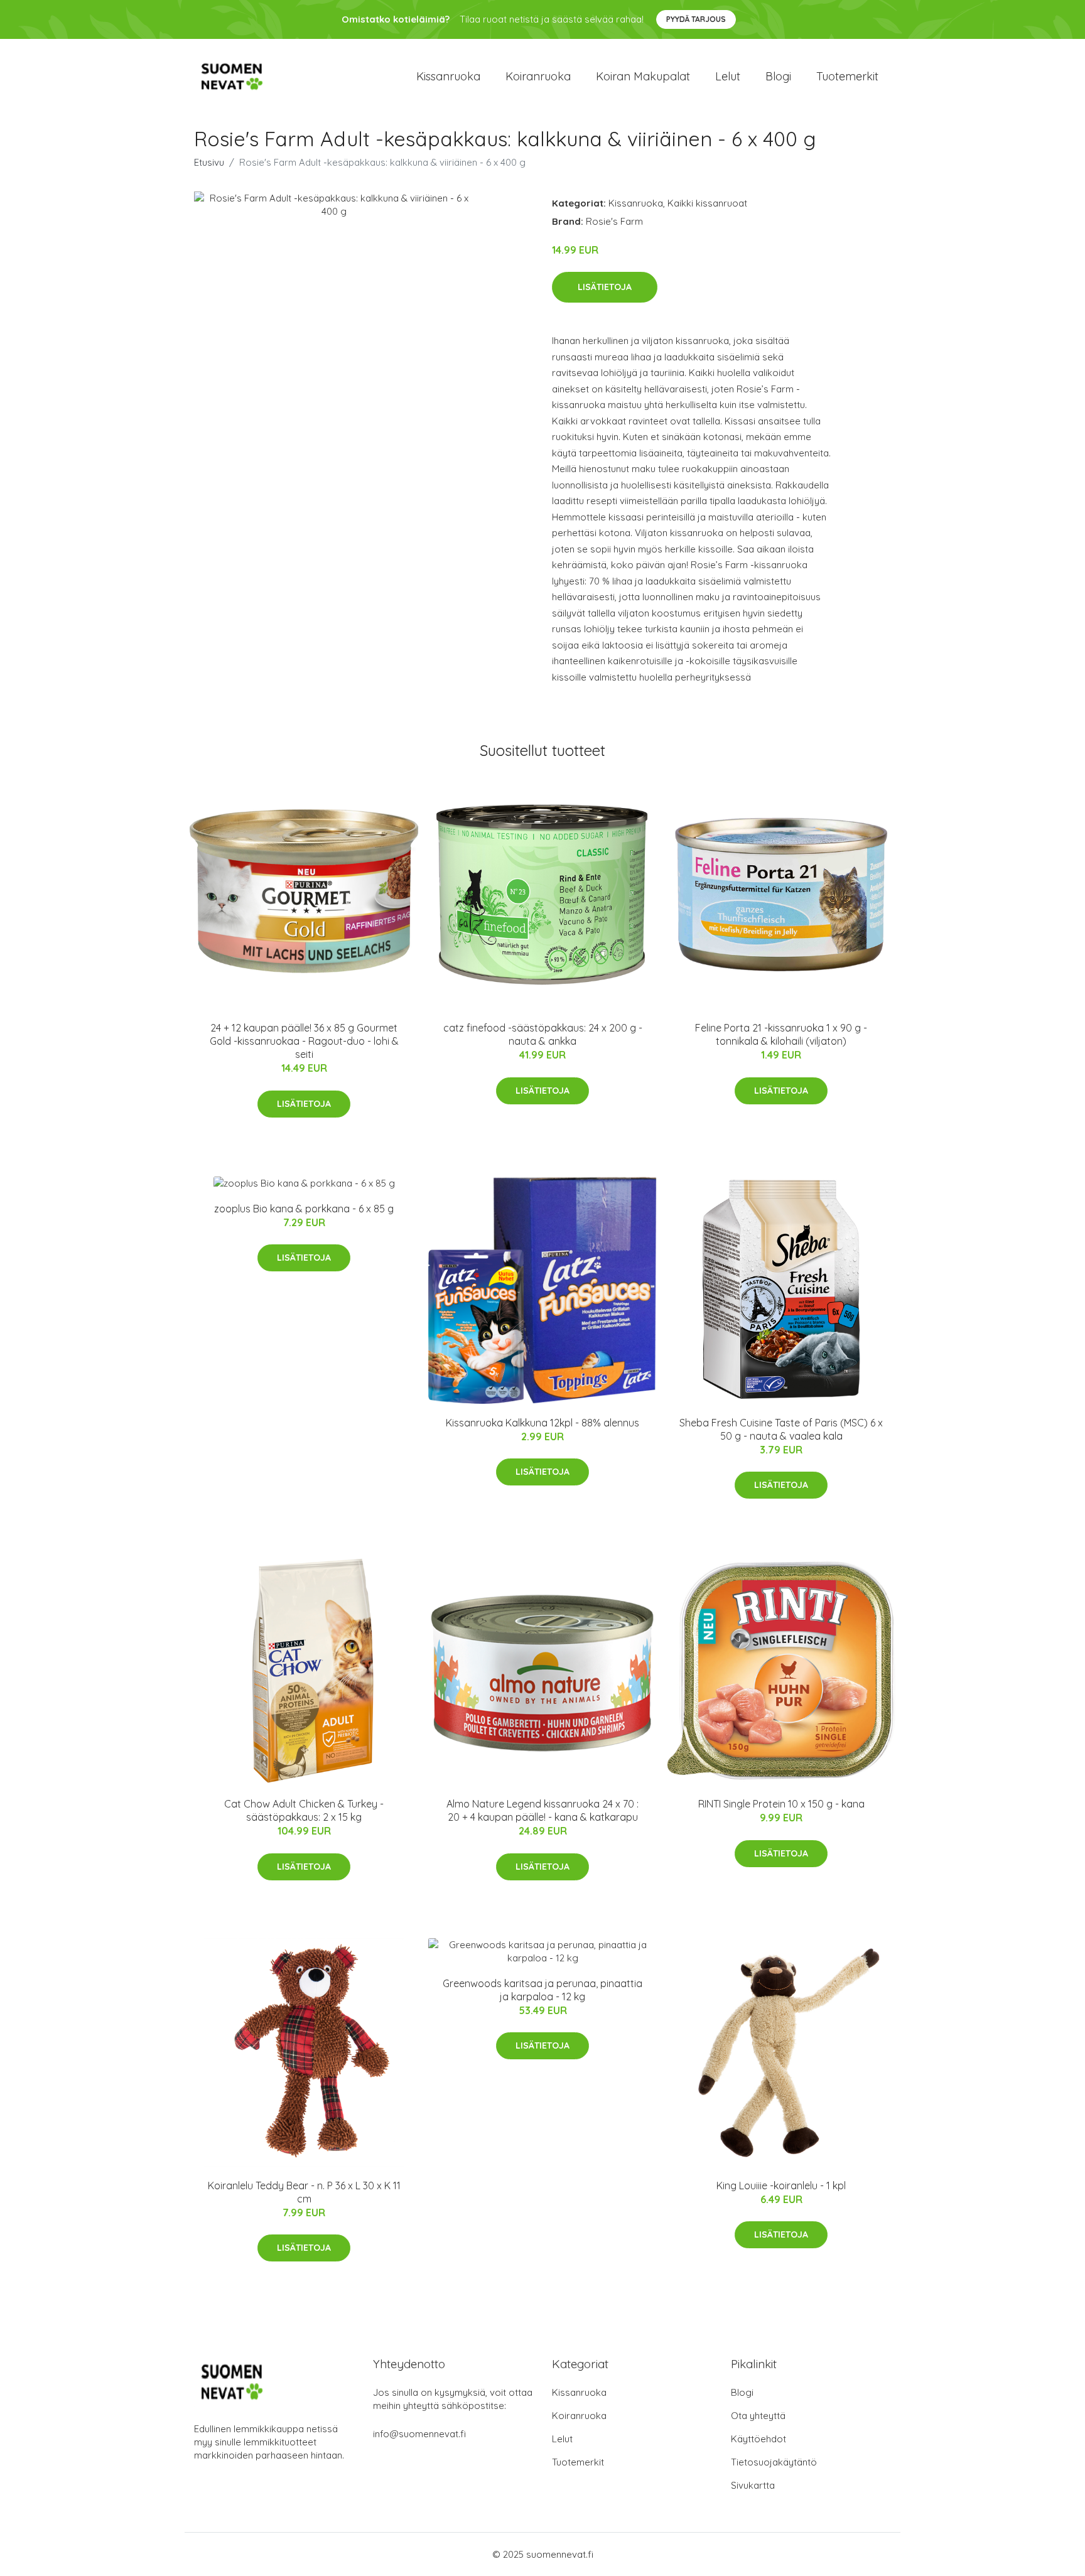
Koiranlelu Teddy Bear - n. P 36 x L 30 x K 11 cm (304, 2192)
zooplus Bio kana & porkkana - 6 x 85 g (304, 1209)
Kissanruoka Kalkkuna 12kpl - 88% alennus (542, 1423)
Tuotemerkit (847, 76)
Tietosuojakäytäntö (774, 2462)
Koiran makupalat (643, 76)
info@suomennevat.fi (419, 2434)
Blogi (778, 76)
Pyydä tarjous (696, 19)
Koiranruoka (538, 76)
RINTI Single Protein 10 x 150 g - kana (781, 1804)
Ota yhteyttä (758, 2416)
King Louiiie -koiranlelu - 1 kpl (781, 2185)
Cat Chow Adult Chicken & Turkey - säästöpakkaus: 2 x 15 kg (304, 1810)
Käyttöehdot (758, 2439)
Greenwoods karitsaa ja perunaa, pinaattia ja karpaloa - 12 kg (542, 1990)
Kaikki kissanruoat (707, 203)
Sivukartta (753, 2485)
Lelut (728, 76)
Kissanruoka (448, 76)
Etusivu (209, 162)
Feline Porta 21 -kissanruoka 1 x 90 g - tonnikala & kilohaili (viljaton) (781, 1034)
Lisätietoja (605, 287)
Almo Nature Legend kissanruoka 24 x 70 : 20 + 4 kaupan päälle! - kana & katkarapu (542, 1810)
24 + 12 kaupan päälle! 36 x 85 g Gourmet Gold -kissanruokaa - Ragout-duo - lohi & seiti (304, 1041)
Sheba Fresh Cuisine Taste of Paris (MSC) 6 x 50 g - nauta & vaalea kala (781, 1429)
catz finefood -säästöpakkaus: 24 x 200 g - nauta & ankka (543, 1034)
